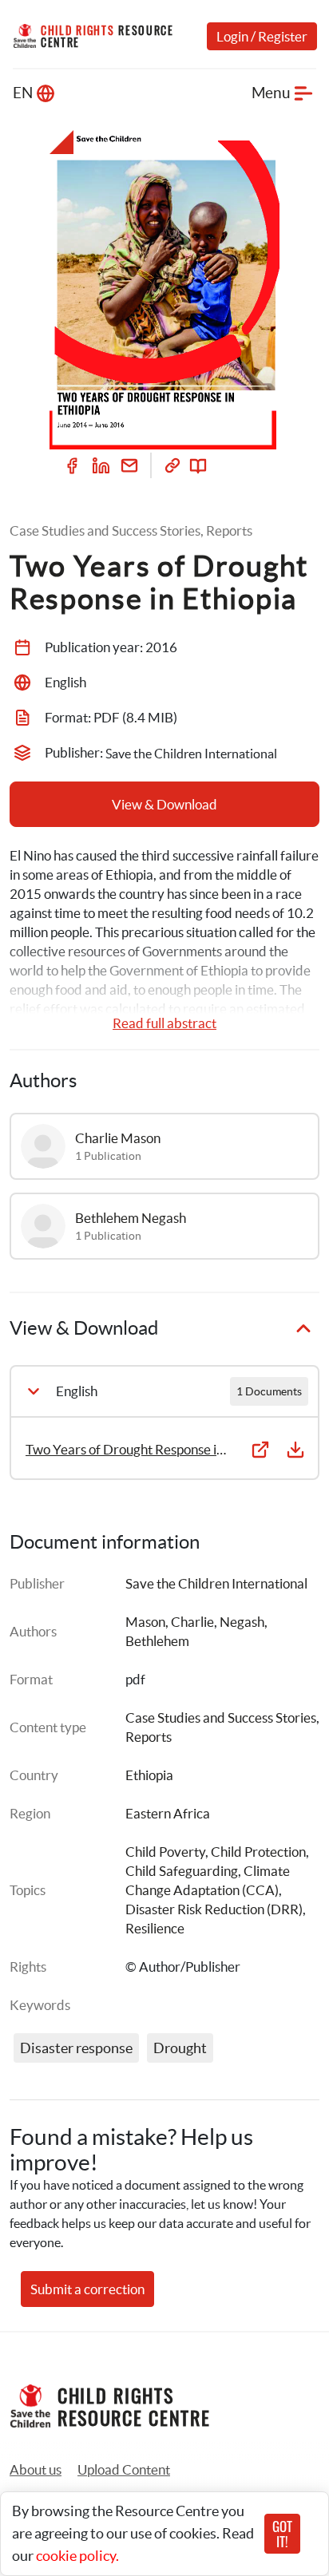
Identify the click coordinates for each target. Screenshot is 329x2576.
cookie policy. (77, 2556)
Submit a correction (87, 2289)
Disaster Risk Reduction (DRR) (214, 1909)
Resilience (155, 1928)
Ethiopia (149, 1775)
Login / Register (262, 36)
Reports (149, 1737)
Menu (271, 93)
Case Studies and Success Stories (221, 1717)
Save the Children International (216, 1583)
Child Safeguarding (182, 1871)
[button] (124, 2470)
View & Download (164, 804)
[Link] (172, 465)
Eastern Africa (168, 1813)
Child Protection (258, 1852)
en (23, 93)
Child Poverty (165, 1852)
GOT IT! (282, 2534)
